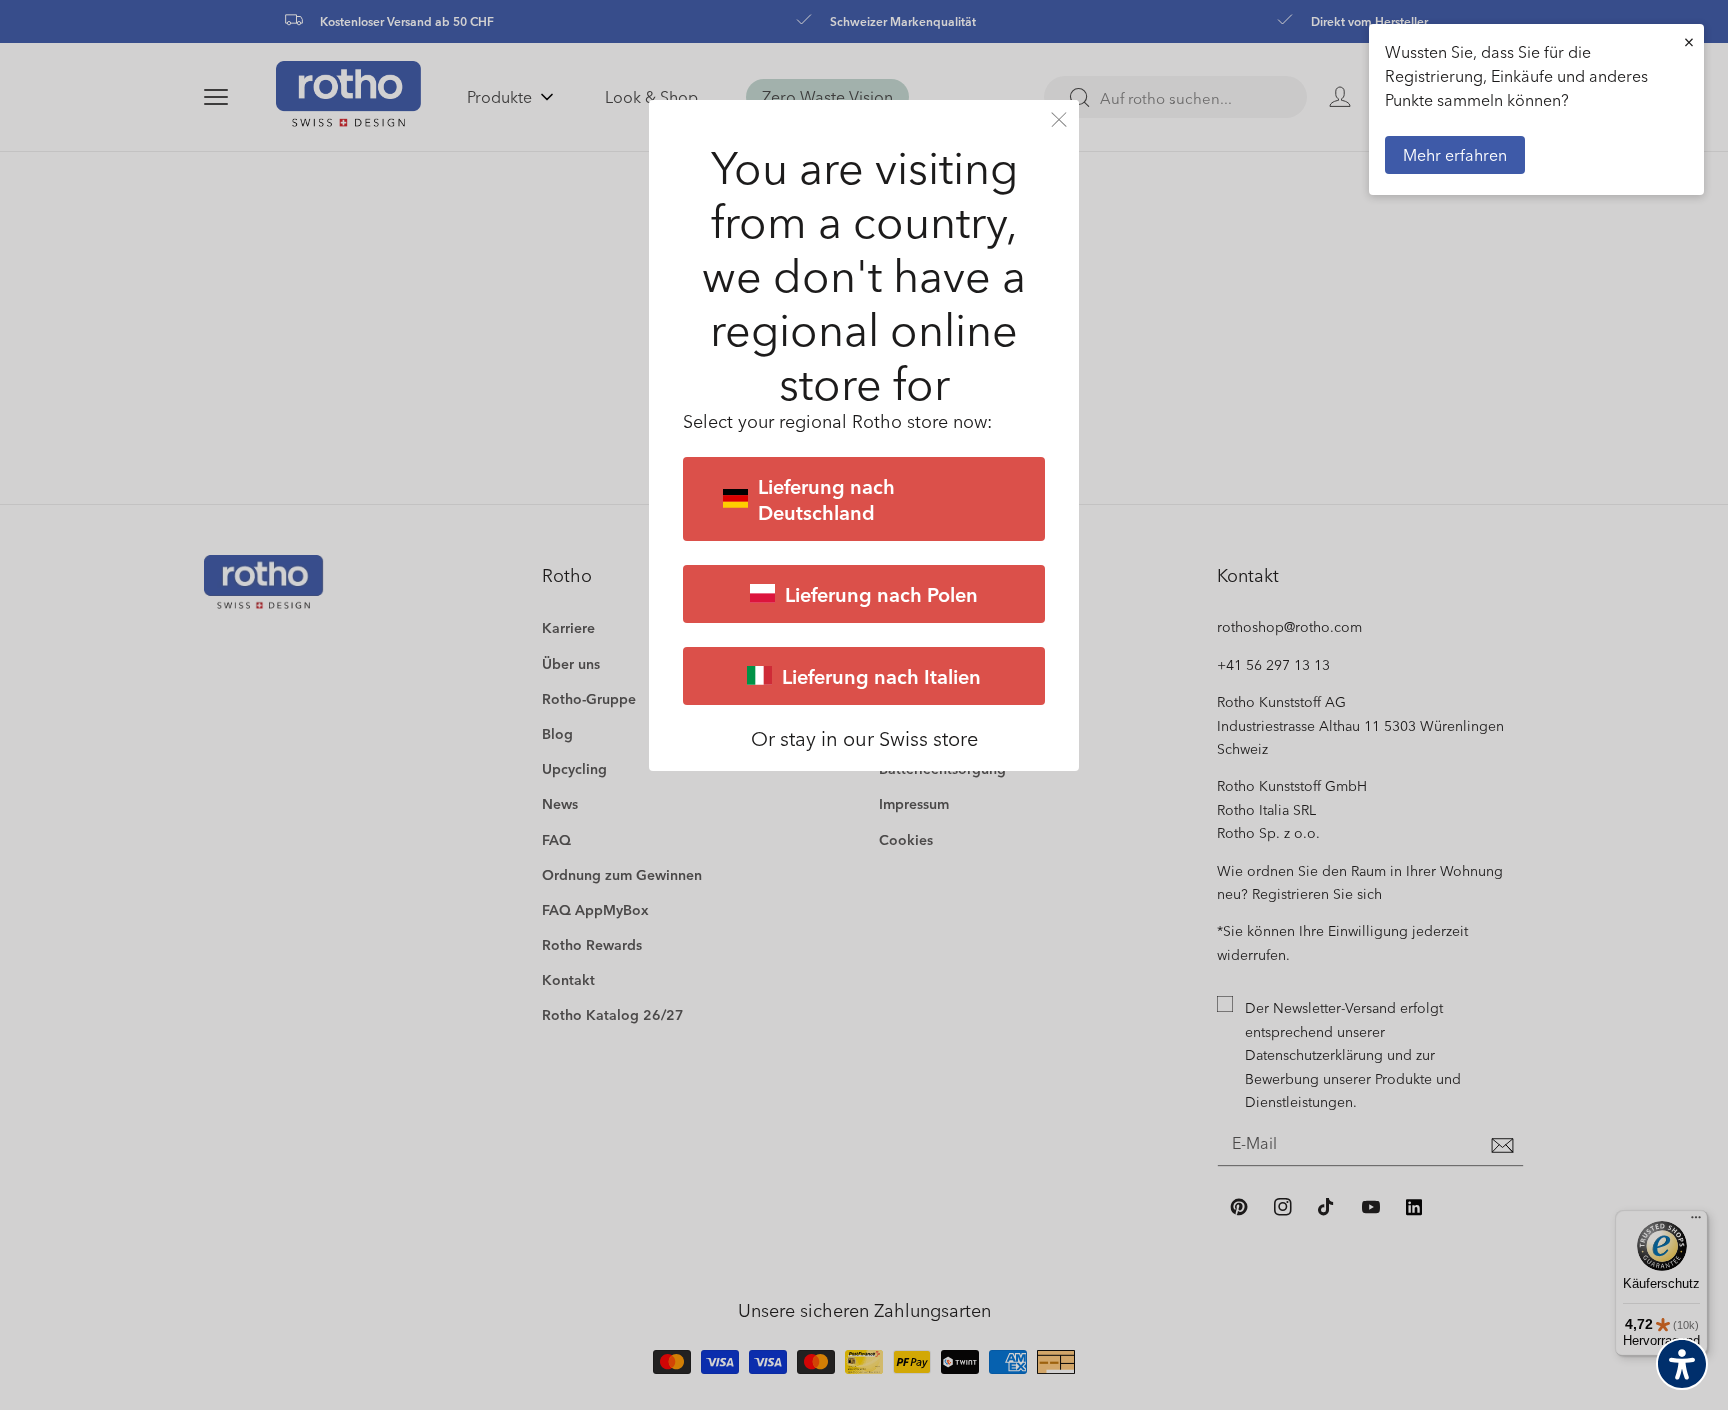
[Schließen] (1059, 119)
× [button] (1689, 41)
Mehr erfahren (1455, 154)
